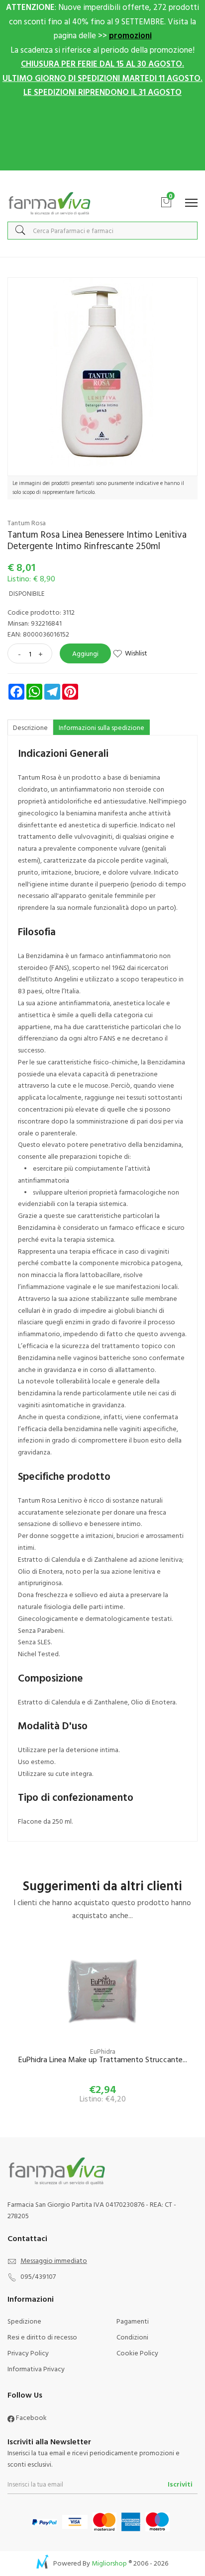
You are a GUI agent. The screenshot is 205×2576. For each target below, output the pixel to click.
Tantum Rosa (27, 523)
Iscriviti (180, 2484)
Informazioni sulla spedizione (102, 727)
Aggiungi (85, 653)
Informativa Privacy (36, 2369)
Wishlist (136, 653)
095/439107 (38, 2276)
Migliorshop (109, 2563)
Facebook (31, 2417)
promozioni (130, 35)
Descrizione (30, 727)
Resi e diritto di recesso (42, 2337)
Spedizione (24, 2321)
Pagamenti (133, 2321)
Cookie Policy (137, 2353)
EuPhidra (103, 2051)
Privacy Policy (28, 2353)
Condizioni (132, 2337)
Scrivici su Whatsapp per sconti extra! (103, 181)
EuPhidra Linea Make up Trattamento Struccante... (103, 2060)
